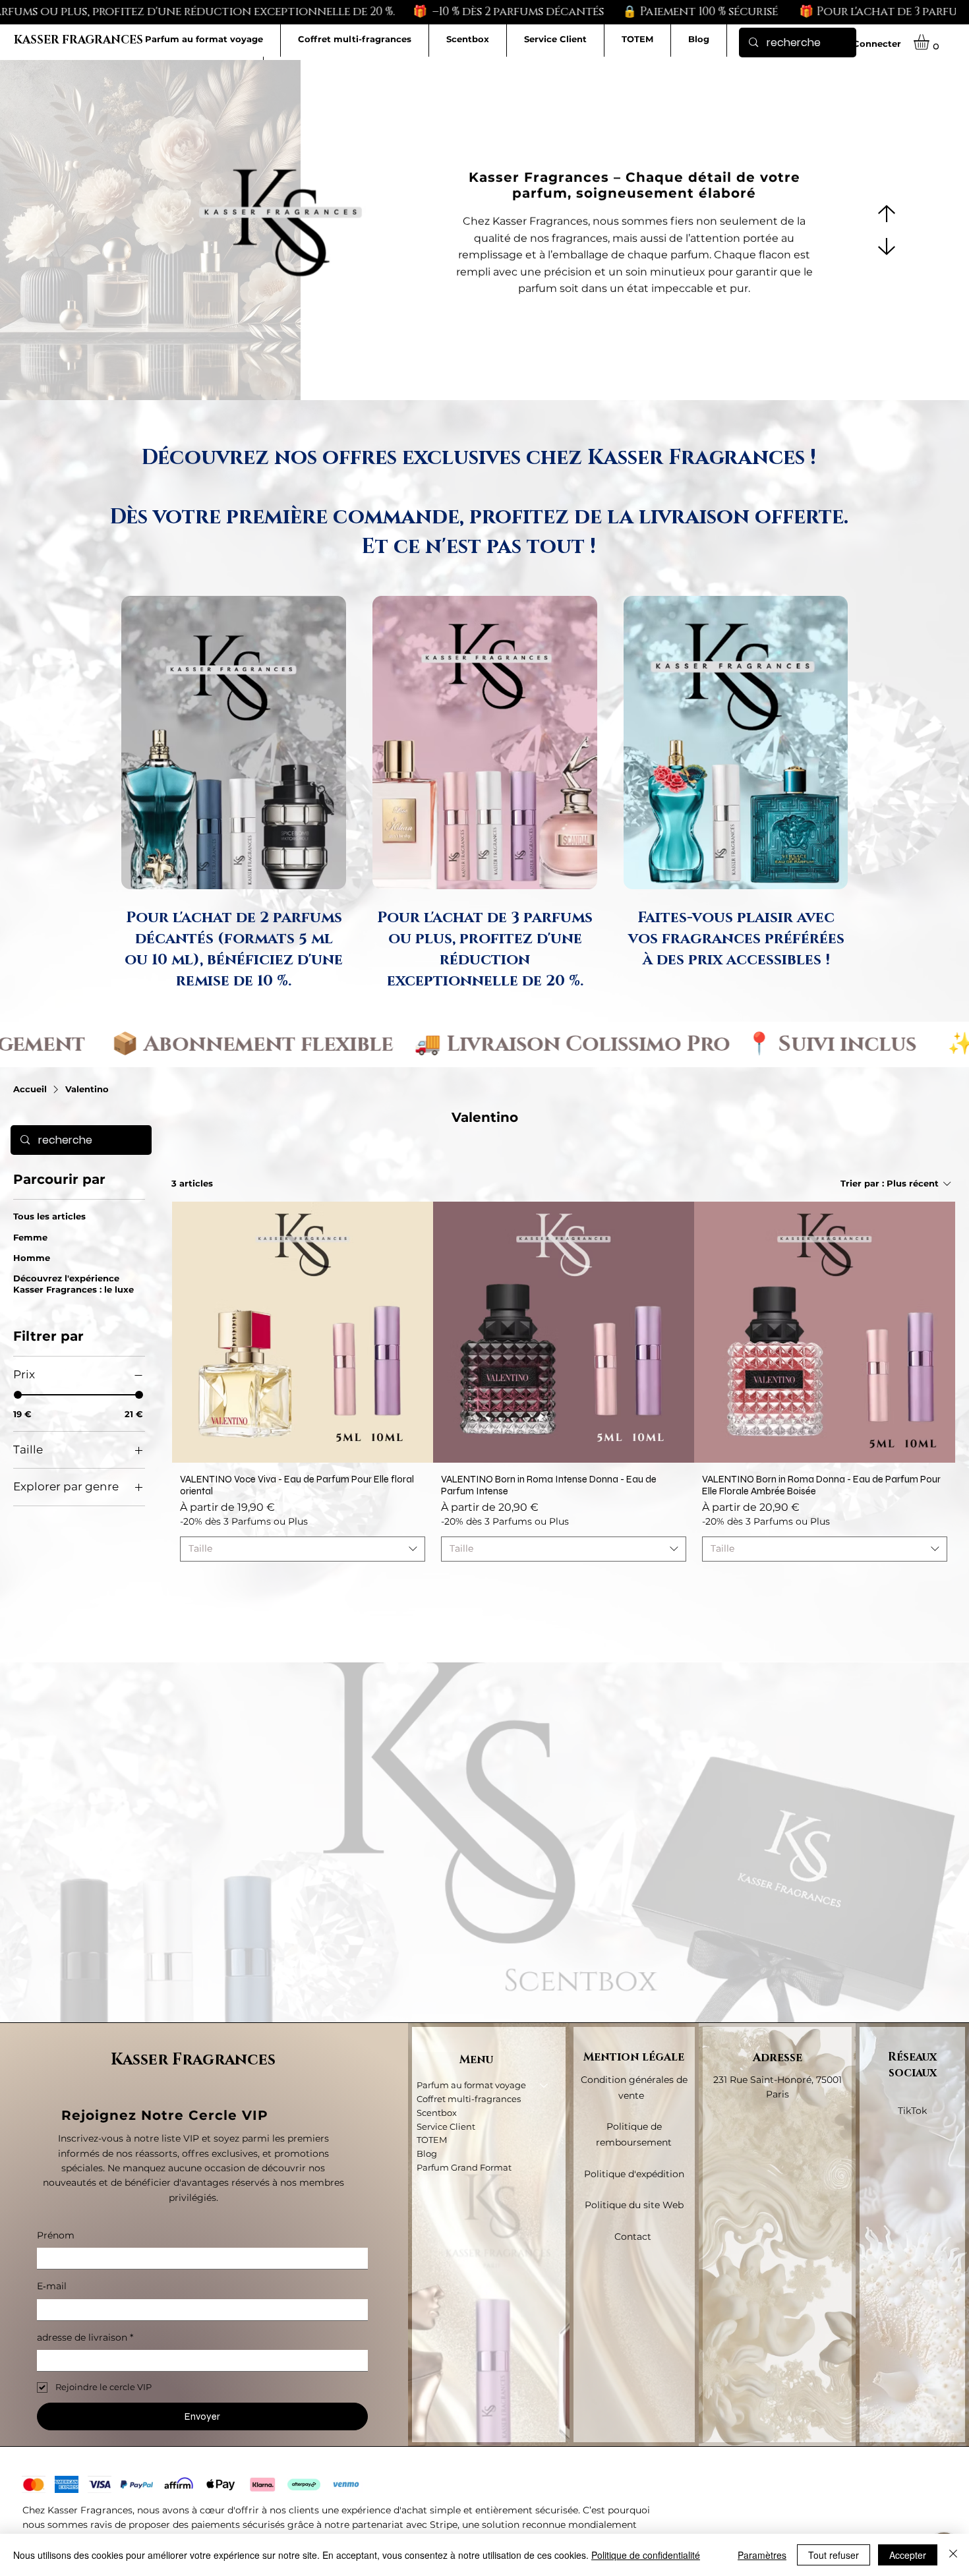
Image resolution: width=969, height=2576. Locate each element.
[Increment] (414, 1582)
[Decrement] (190, 1582)
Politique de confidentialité (646, 2555)
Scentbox (437, 2113)
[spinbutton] (302, 1582)
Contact (634, 2237)
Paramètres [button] (762, 2555)
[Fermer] (953, 2555)
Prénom (56, 2235)
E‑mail (52, 2286)
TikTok (912, 2111)
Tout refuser (834, 2555)
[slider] (18, 1395)
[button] (930, 42)
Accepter (908, 2555)
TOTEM (432, 2140)
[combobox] (303, 1549)
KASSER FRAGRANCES (78, 40)
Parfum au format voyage (471, 2085)
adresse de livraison (85, 2337)
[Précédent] (887, 214)
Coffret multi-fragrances (469, 2099)
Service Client (446, 2126)
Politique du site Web (634, 2205)
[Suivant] (887, 247)
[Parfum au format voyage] (544, 2085)
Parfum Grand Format (464, 2167)
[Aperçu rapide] (303, 1332)
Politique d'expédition (634, 2174)
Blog (427, 2153)
